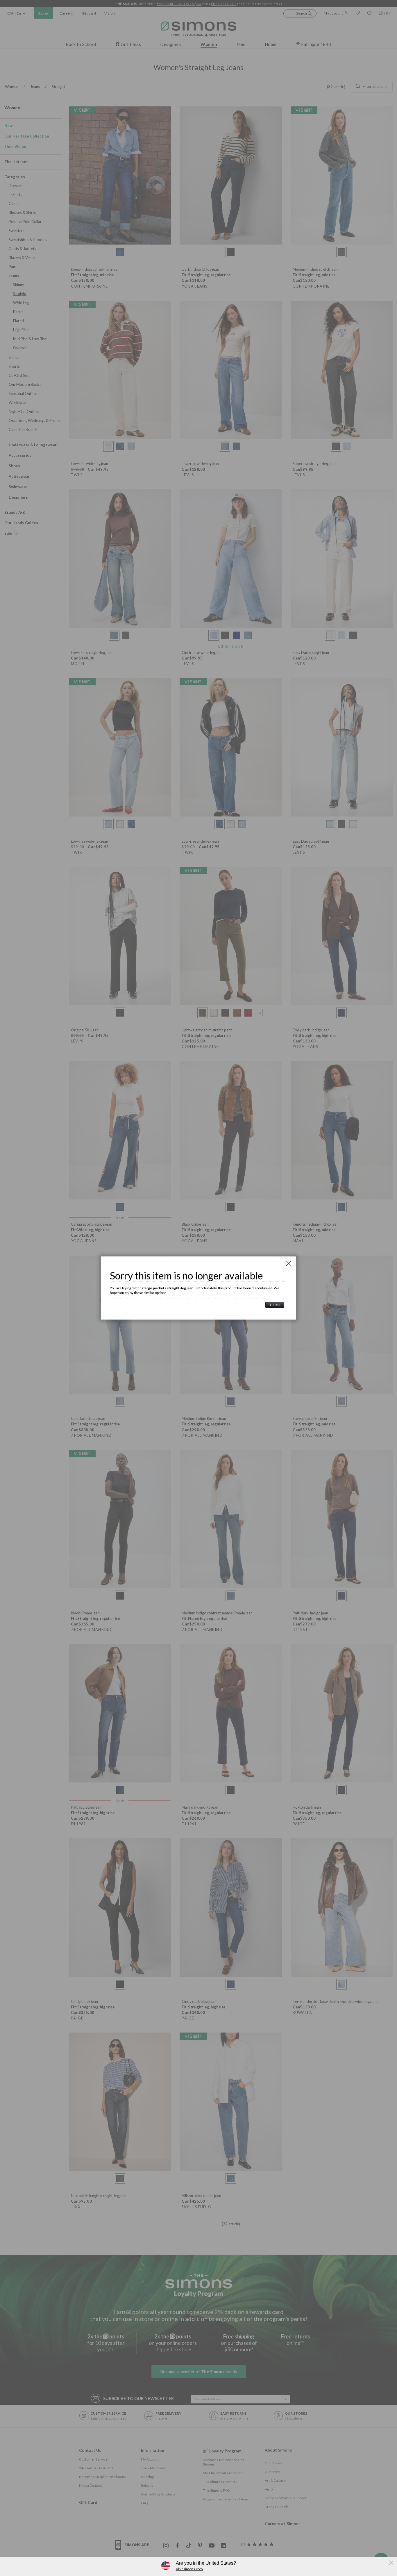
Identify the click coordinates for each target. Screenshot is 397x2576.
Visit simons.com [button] (189, 2569)
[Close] (289, 1263)
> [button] (275, 1305)
